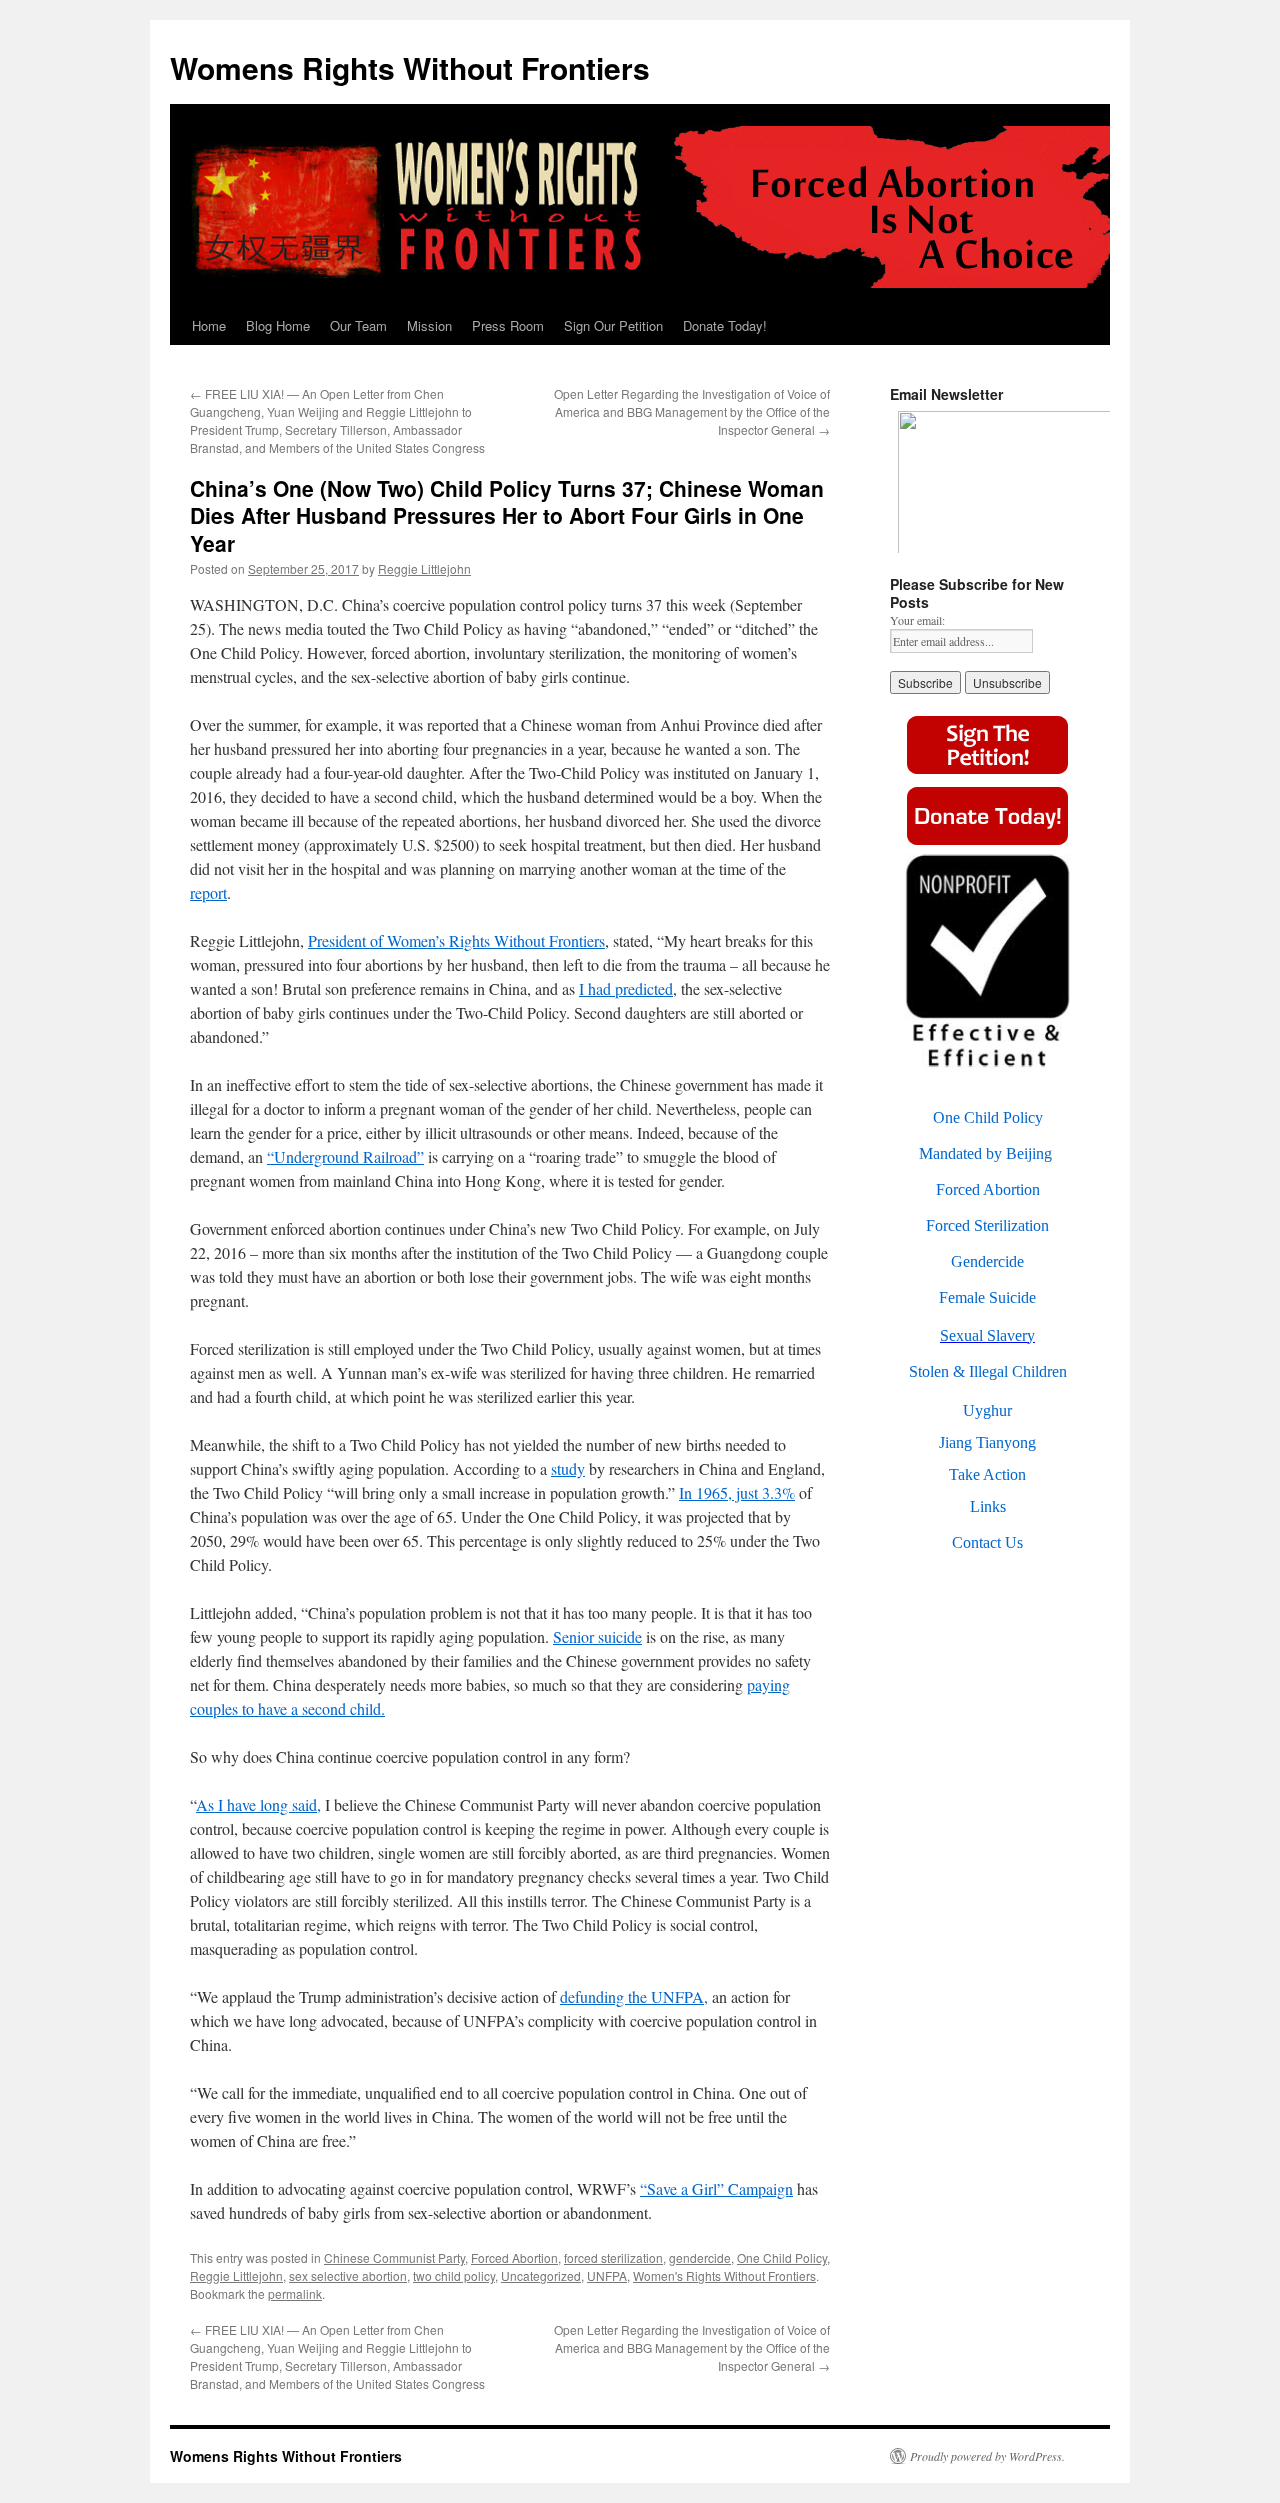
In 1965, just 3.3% (737, 1492)
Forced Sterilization (987, 1225)
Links (988, 1506)
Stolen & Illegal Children (988, 1371)
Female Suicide (987, 1297)
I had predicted (626, 988)
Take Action (987, 1474)
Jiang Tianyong (987, 1442)
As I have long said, (258, 1804)
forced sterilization (613, 2257)
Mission (429, 325)
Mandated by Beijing (985, 1153)
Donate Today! (725, 325)
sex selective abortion (348, 2275)
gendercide (700, 2257)
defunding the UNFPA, (634, 1996)
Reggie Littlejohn (424, 568)
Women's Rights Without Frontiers (724, 2275)
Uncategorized (541, 2275)
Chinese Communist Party (394, 2257)
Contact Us (987, 1542)
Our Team (358, 325)
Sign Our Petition (613, 325)
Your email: (917, 620)
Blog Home (278, 325)
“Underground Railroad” (345, 1156)
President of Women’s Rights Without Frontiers (456, 940)
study (568, 1468)
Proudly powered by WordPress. (987, 2456)
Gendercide (987, 1261)
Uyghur (987, 1410)
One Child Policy (782, 2257)
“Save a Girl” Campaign (716, 2188)
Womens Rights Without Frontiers (410, 67)
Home (209, 325)
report (208, 892)
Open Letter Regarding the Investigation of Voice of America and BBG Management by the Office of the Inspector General (692, 411)
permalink (295, 2293)
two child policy (454, 2275)
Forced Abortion (514, 2257)
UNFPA (607, 2275)
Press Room (508, 325)
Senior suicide (597, 1636)
